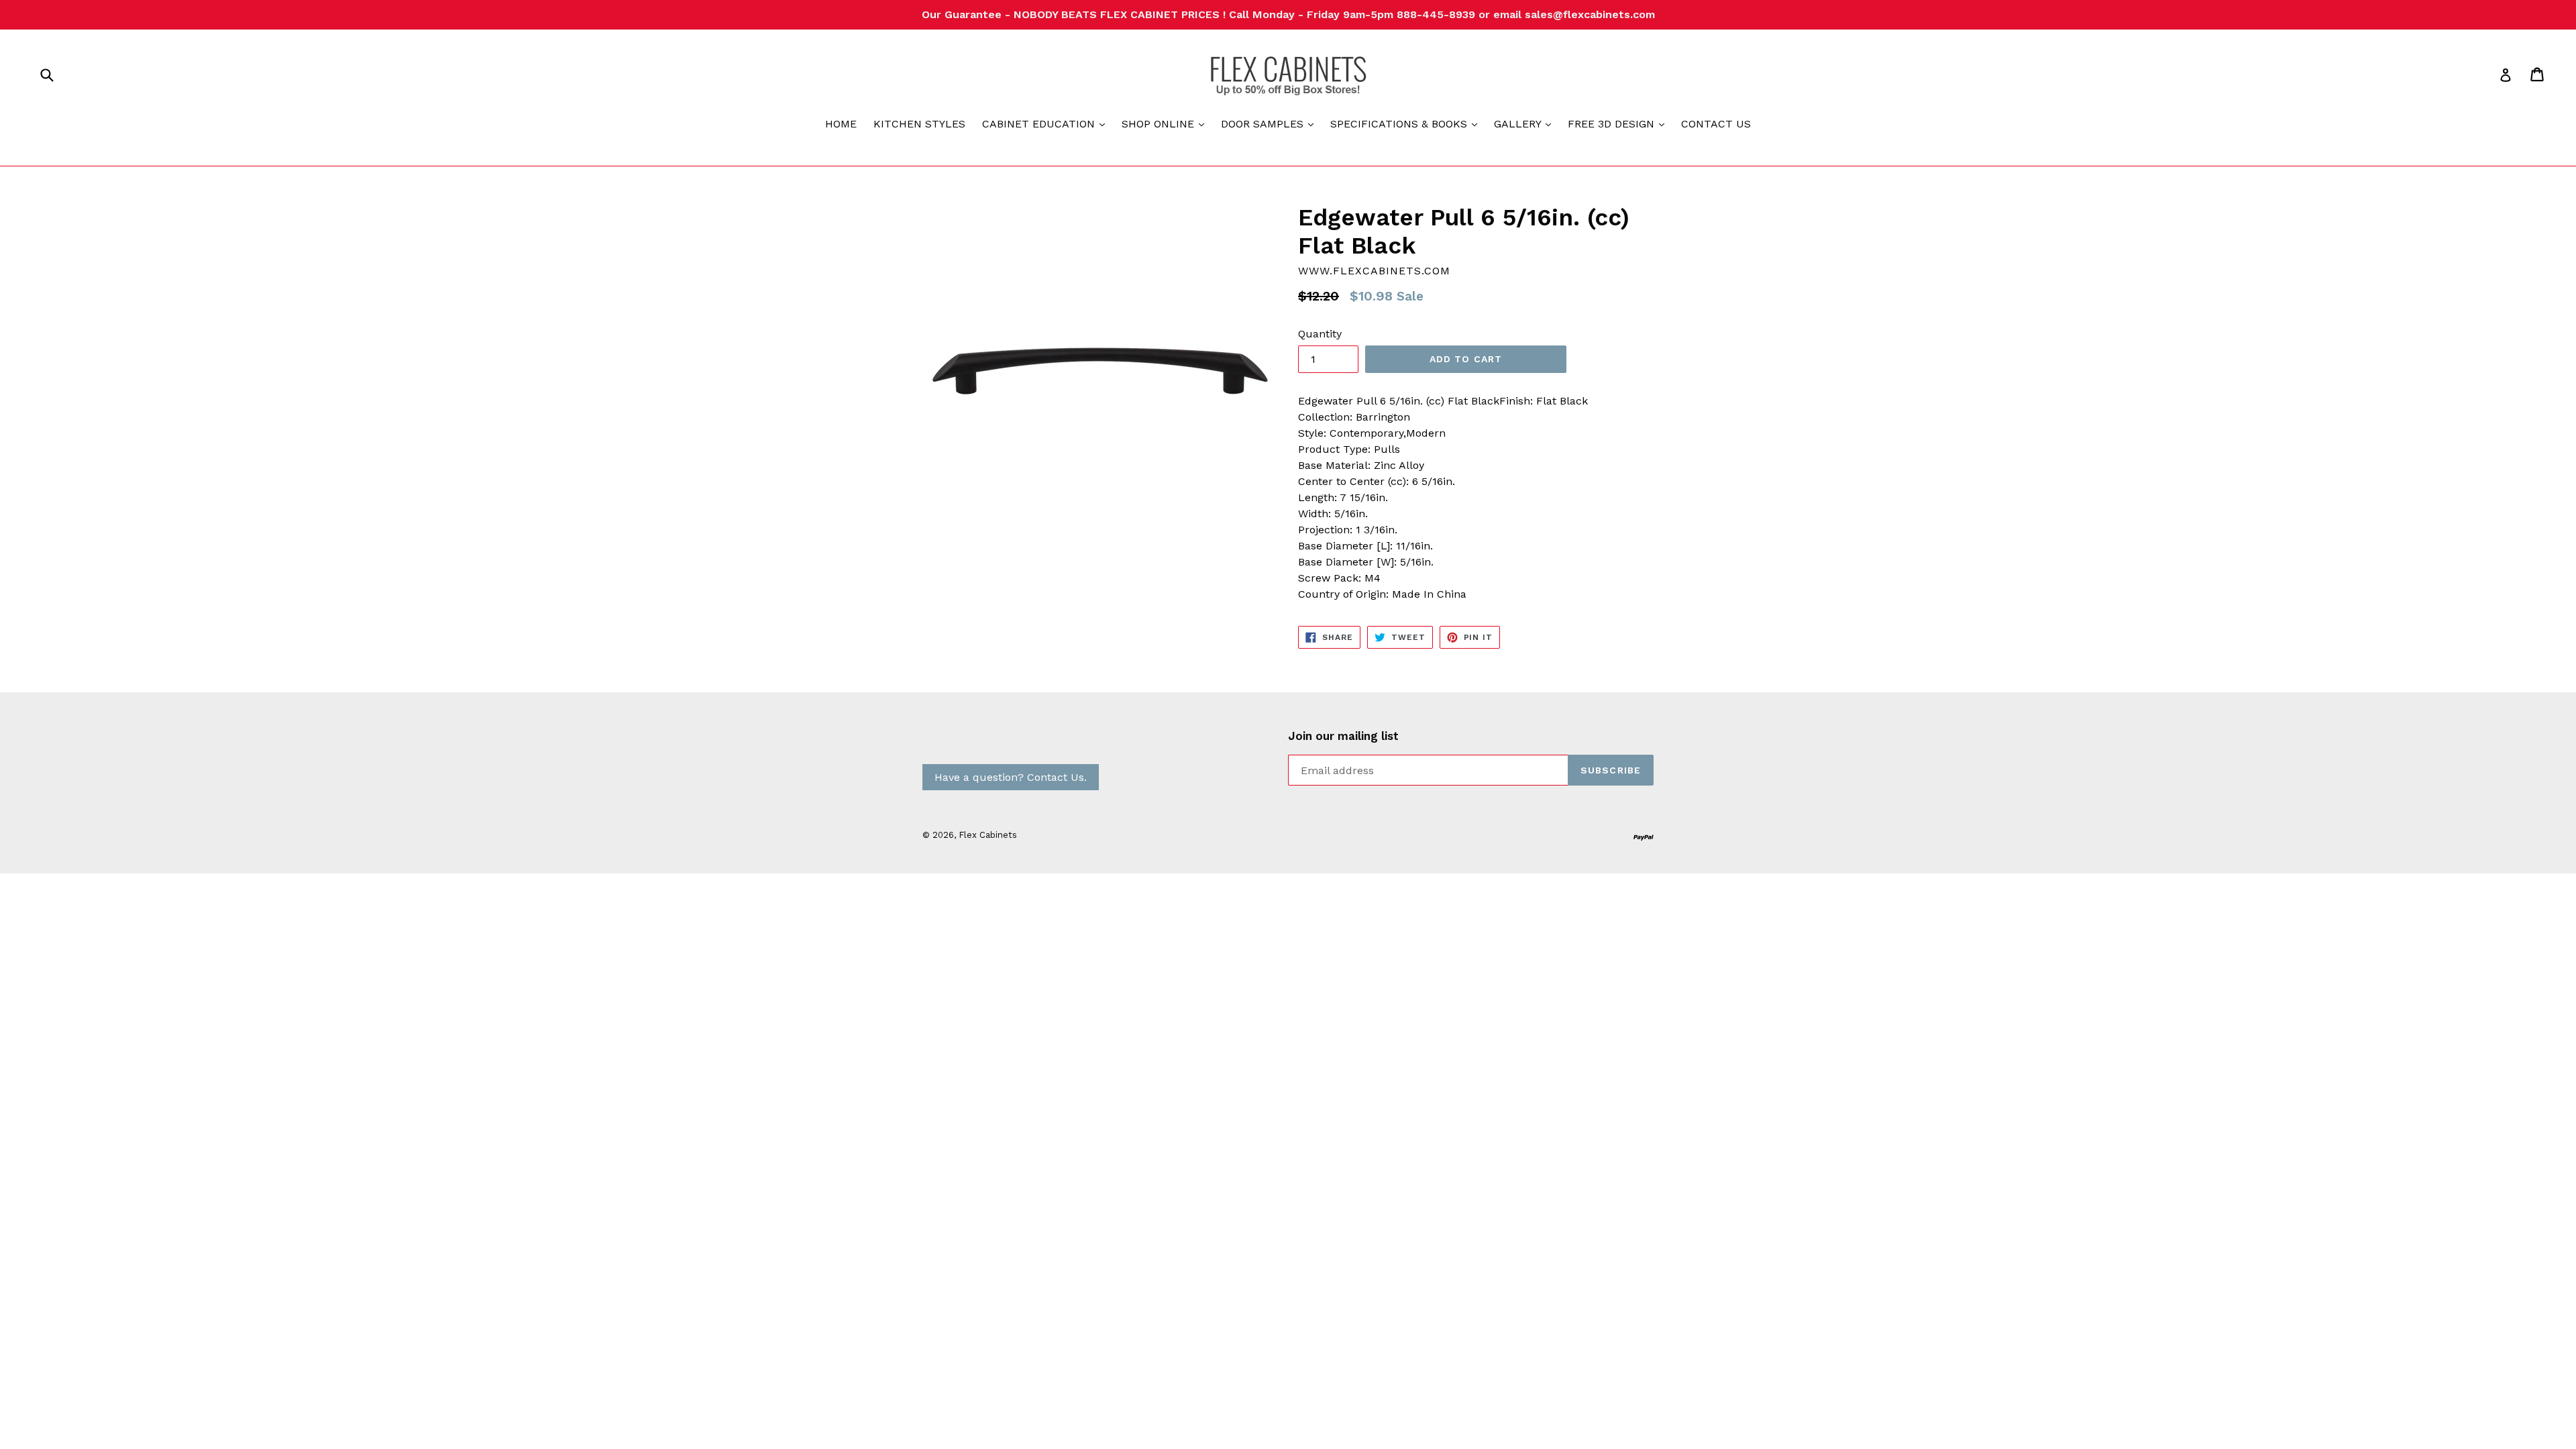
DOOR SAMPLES (1271, 123)
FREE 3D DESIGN (1619, 123)
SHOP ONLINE (1166, 123)
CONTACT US (1716, 124)
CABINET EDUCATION (1047, 123)
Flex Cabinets (988, 835)
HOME (841, 124)
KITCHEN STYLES (919, 124)
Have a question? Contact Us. (1011, 777)
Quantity (1320, 334)
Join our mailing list (1343, 736)
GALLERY (1526, 123)
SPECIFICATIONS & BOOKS (1407, 123)
